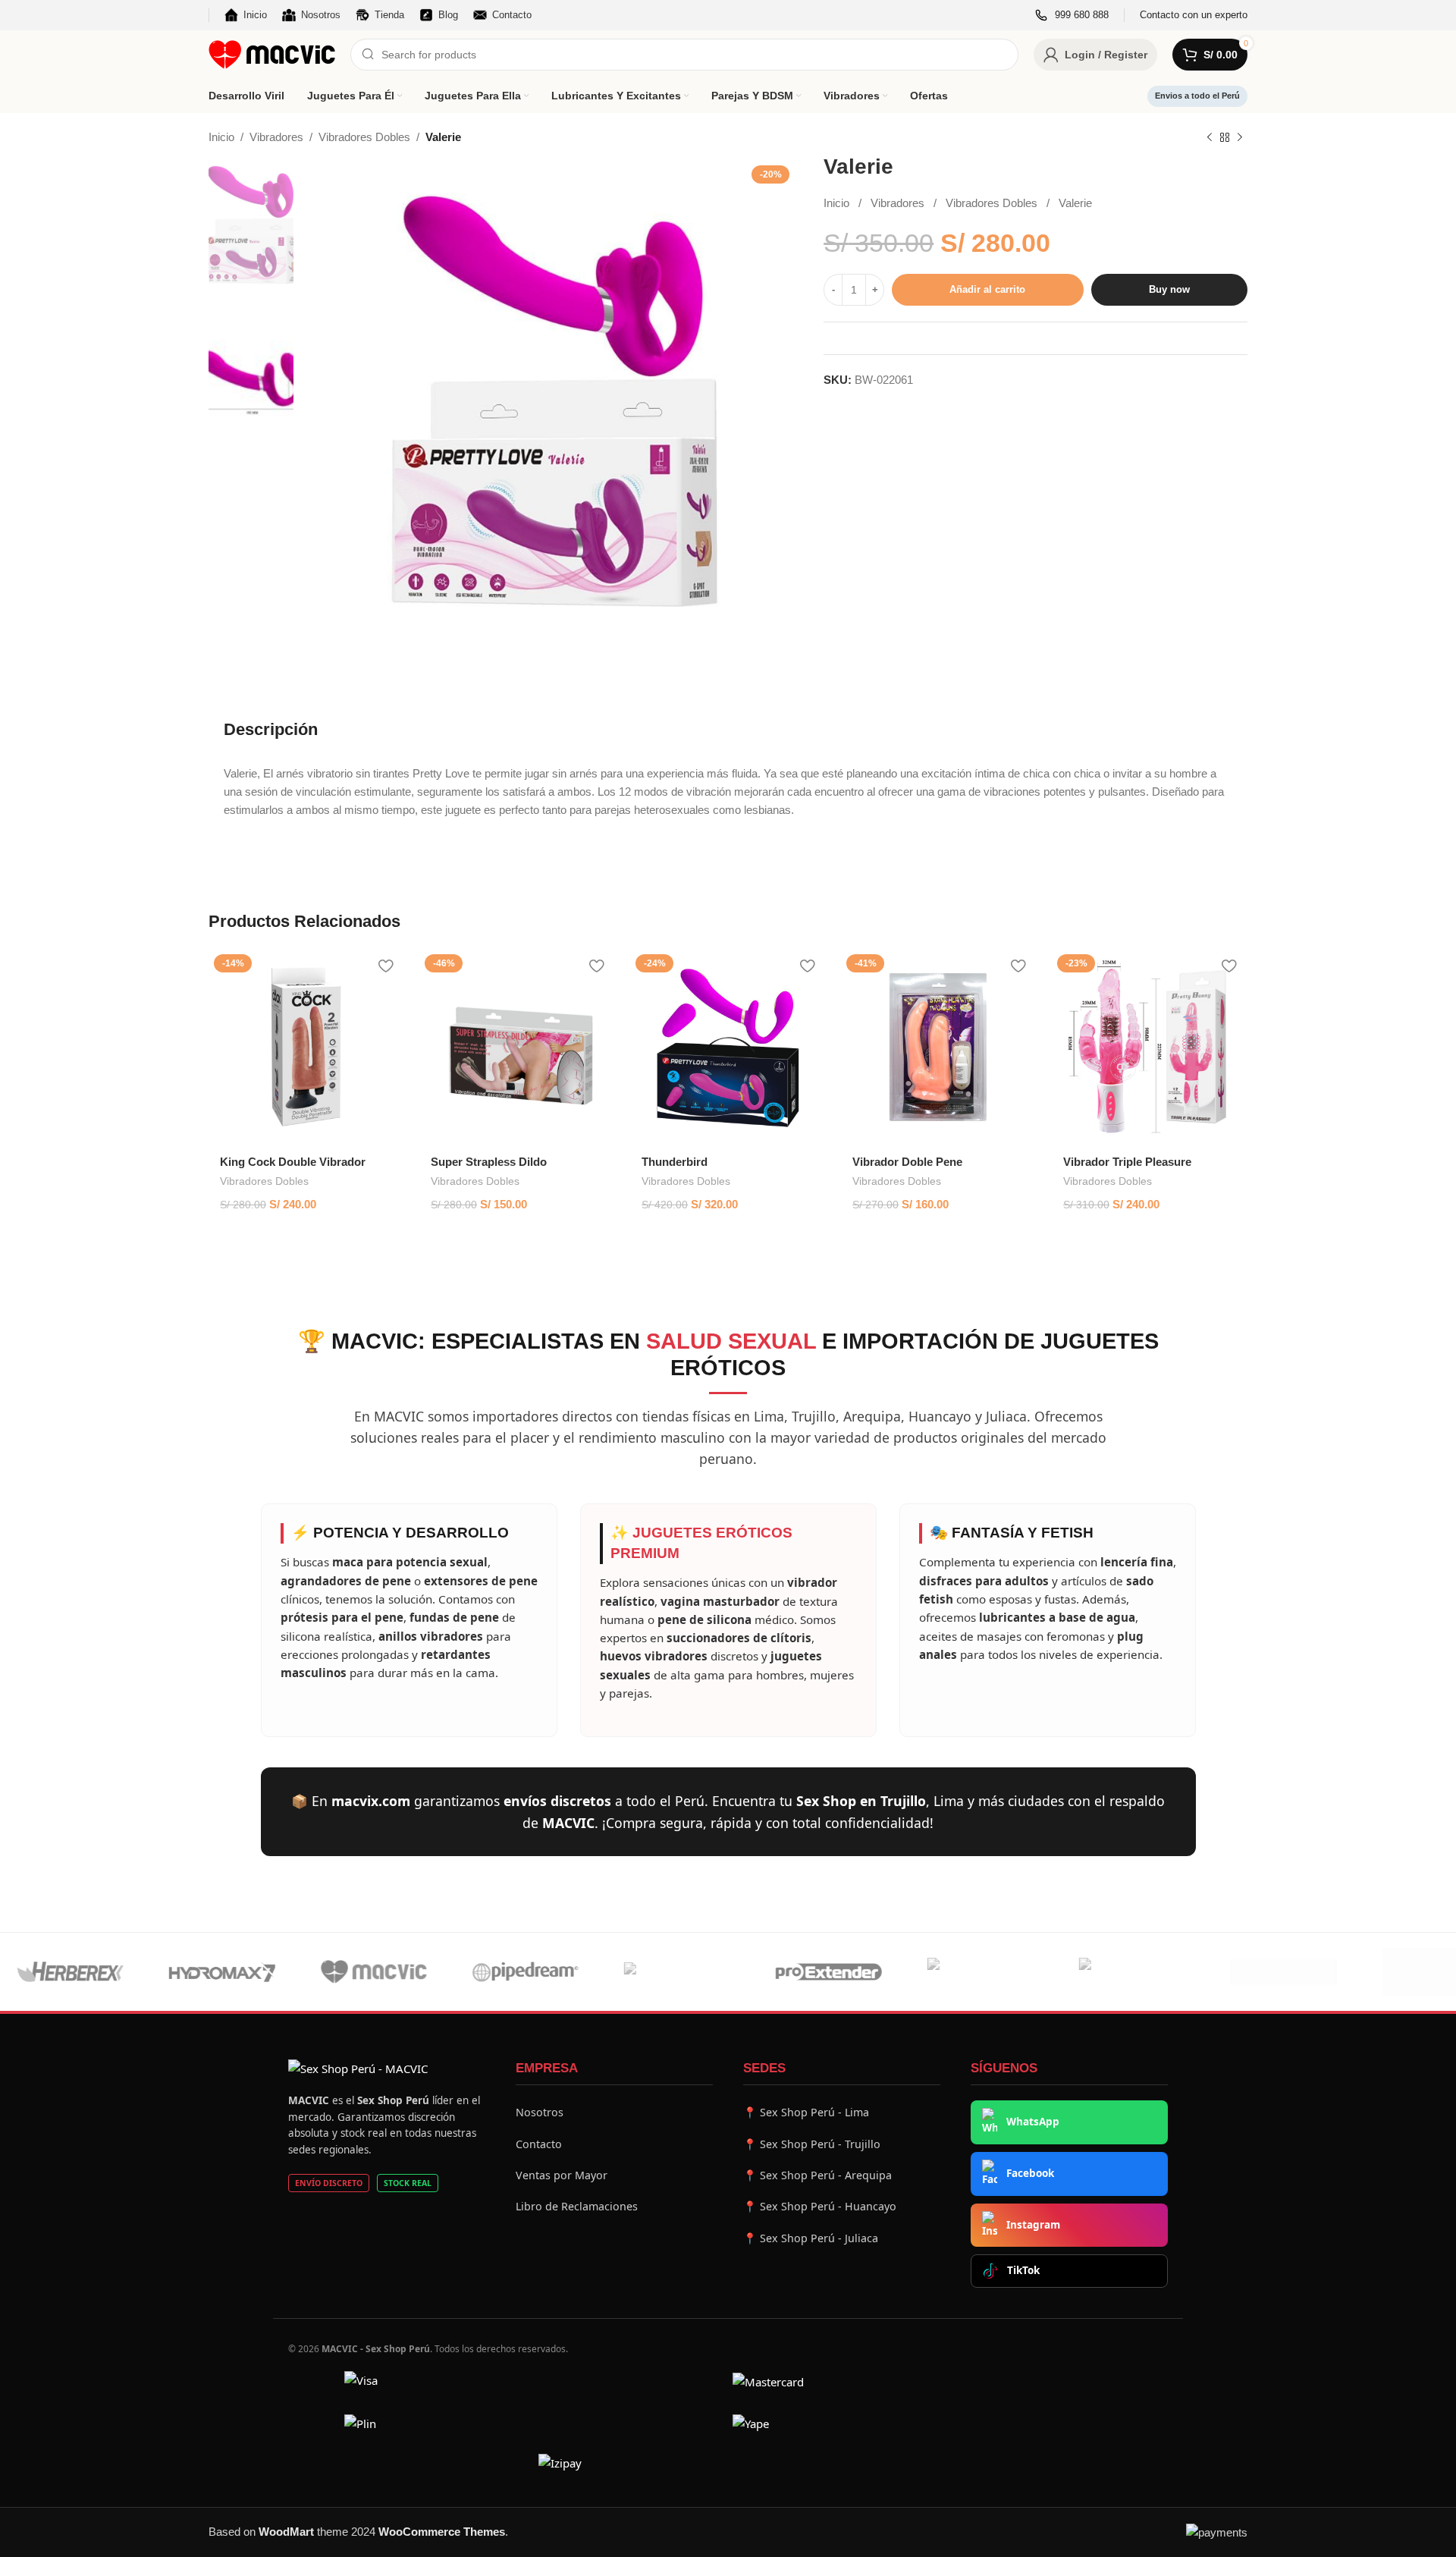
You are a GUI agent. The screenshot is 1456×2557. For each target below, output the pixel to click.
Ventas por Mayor (562, 2175)
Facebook (1030, 2173)
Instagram (1033, 2225)
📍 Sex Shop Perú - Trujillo (812, 2144)
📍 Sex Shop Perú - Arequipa (817, 2175)
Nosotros (540, 2112)
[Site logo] (272, 53)
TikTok (1023, 2270)
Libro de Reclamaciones (577, 2206)
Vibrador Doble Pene (907, 1162)
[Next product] (1240, 138)
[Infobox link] (1072, 16)
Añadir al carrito (987, 290)
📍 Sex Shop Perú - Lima (806, 2112)
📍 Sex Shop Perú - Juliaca (811, 2238)
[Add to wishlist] (385, 966)
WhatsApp (1033, 2122)
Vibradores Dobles (364, 137)
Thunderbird (675, 1162)
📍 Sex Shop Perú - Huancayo (820, 2206)
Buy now (1169, 290)
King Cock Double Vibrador (293, 1162)
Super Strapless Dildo (489, 1162)
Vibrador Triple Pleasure (1127, 1162)
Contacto (539, 2144)
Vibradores (276, 137)
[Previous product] (1210, 138)
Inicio (221, 137)
